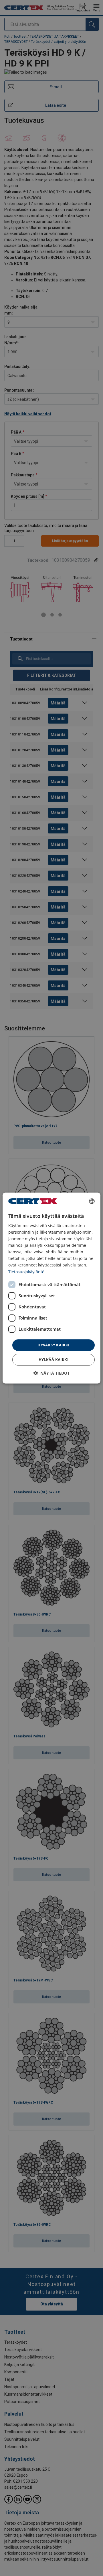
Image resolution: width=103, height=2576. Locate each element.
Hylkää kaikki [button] (54, 1360)
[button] (51, 1373)
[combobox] (92, 1201)
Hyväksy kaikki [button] (54, 1345)
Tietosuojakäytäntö (26, 1272)
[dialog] (51, 1288)
